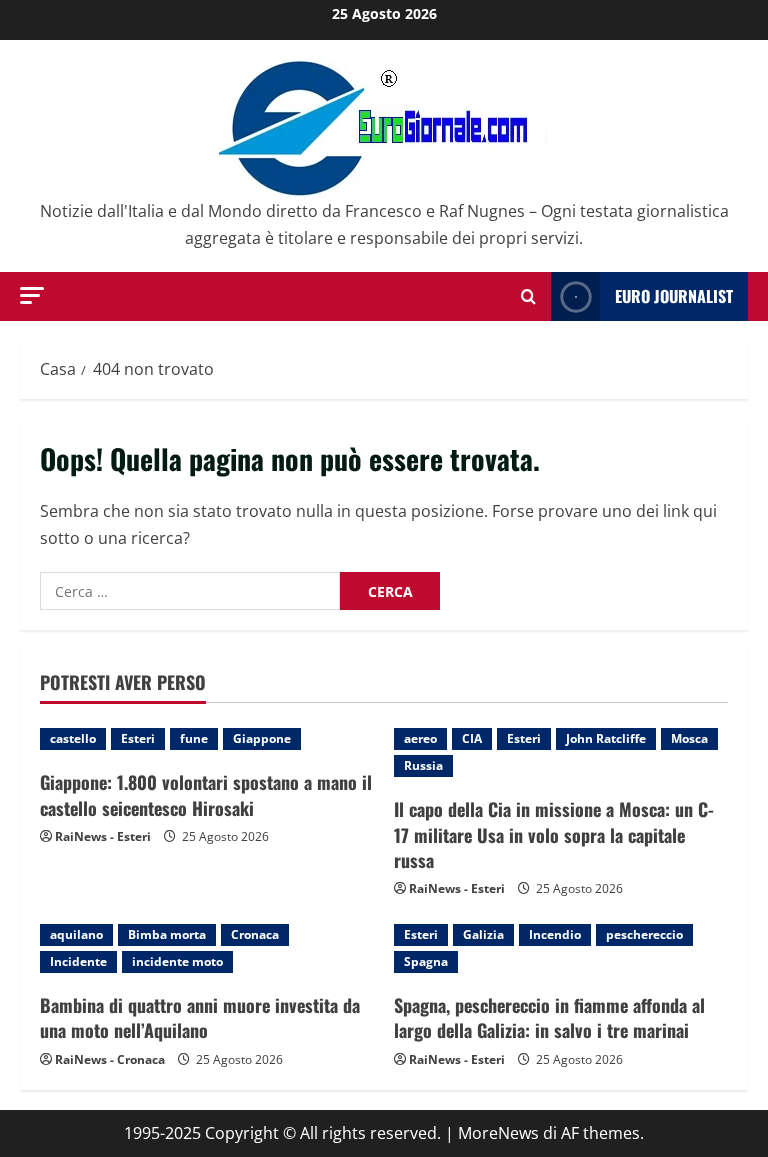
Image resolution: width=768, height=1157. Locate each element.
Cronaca (255, 934)
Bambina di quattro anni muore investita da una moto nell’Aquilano (200, 1017)
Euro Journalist (674, 296)
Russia (423, 765)
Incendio (555, 934)
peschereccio (644, 934)
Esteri (138, 738)
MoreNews (498, 1133)
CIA (472, 738)
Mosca (689, 738)
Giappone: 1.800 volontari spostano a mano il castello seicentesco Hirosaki (206, 794)
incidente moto (177, 961)
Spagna (426, 961)
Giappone (262, 738)
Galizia (483, 934)
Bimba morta (167, 934)
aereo (420, 738)
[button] (32, 295)
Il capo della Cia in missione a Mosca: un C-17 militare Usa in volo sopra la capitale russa (554, 834)
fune (194, 738)
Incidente (78, 961)
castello (73, 738)
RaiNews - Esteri (103, 836)
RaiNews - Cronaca (110, 1059)
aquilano (76, 934)
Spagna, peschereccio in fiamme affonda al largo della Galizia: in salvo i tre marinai (549, 1017)
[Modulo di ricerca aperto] (528, 296)
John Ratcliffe (606, 738)
